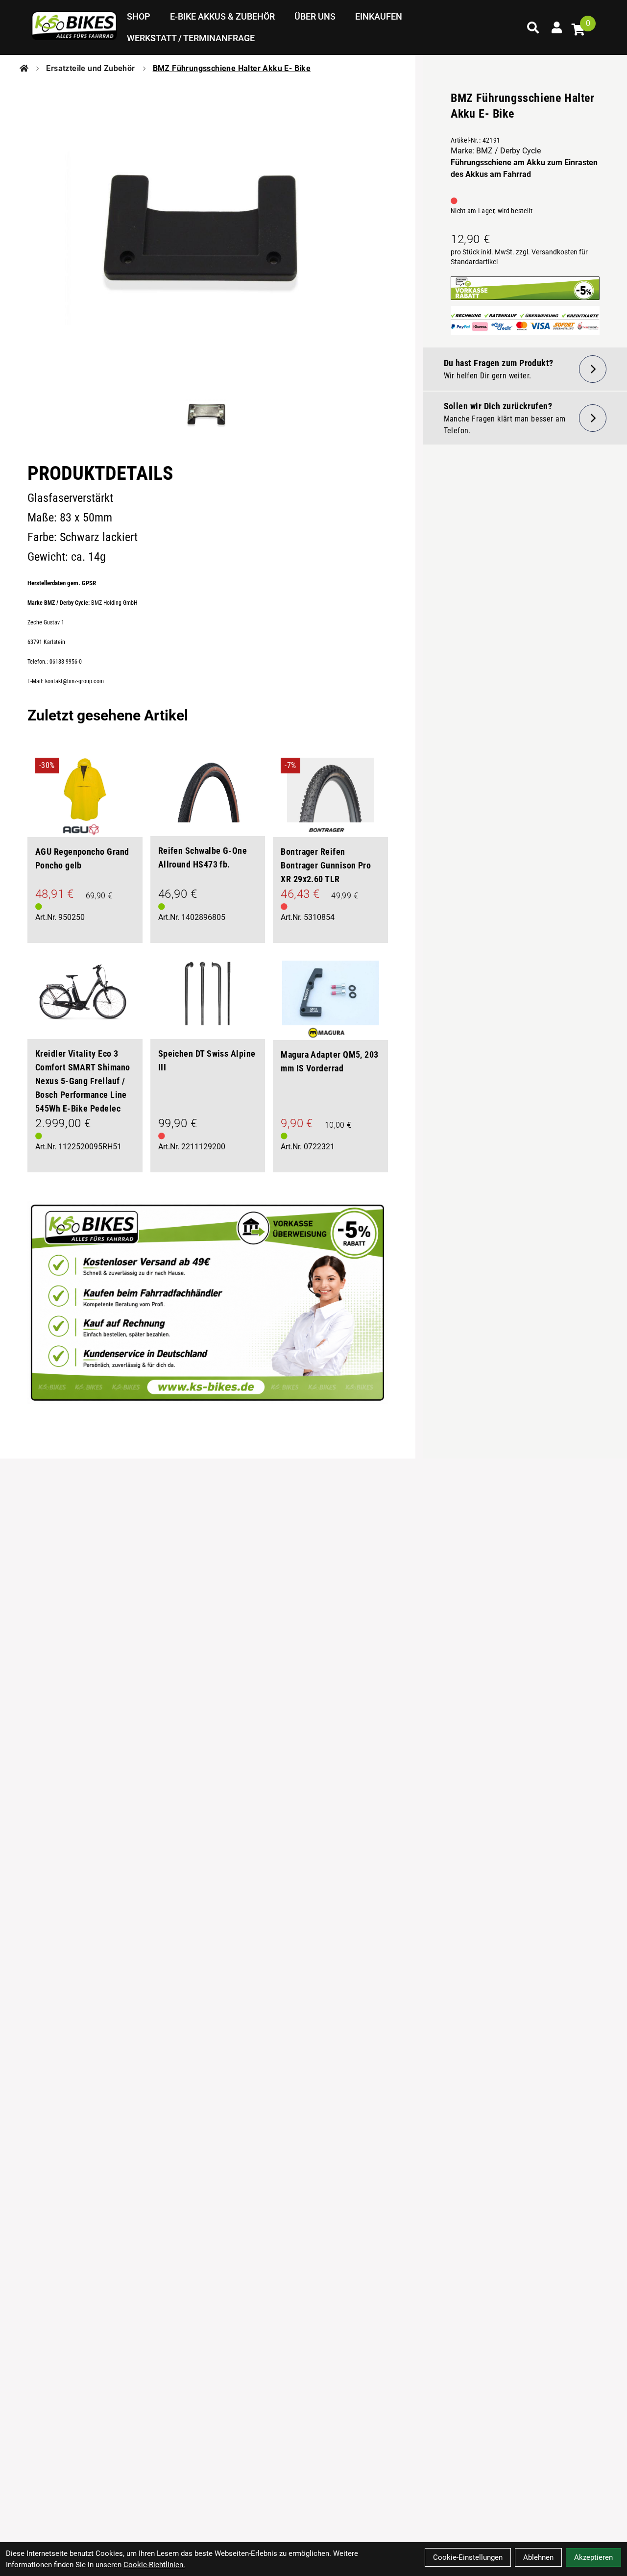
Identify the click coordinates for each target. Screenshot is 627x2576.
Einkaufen (379, 16)
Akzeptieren (593, 2557)
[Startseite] (24, 69)
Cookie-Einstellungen (468, 2557)
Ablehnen (538, 2557)
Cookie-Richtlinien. (154, 2565)
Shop (139, 16)
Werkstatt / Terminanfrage (191, 38)
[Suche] (533, 27)
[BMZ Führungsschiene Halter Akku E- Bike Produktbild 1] (208, 415)
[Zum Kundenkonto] (556, 27)
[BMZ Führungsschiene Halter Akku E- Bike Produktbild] (208, 229)
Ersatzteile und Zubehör (90, 68)
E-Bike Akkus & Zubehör (222, 16)
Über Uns (315, 16)
